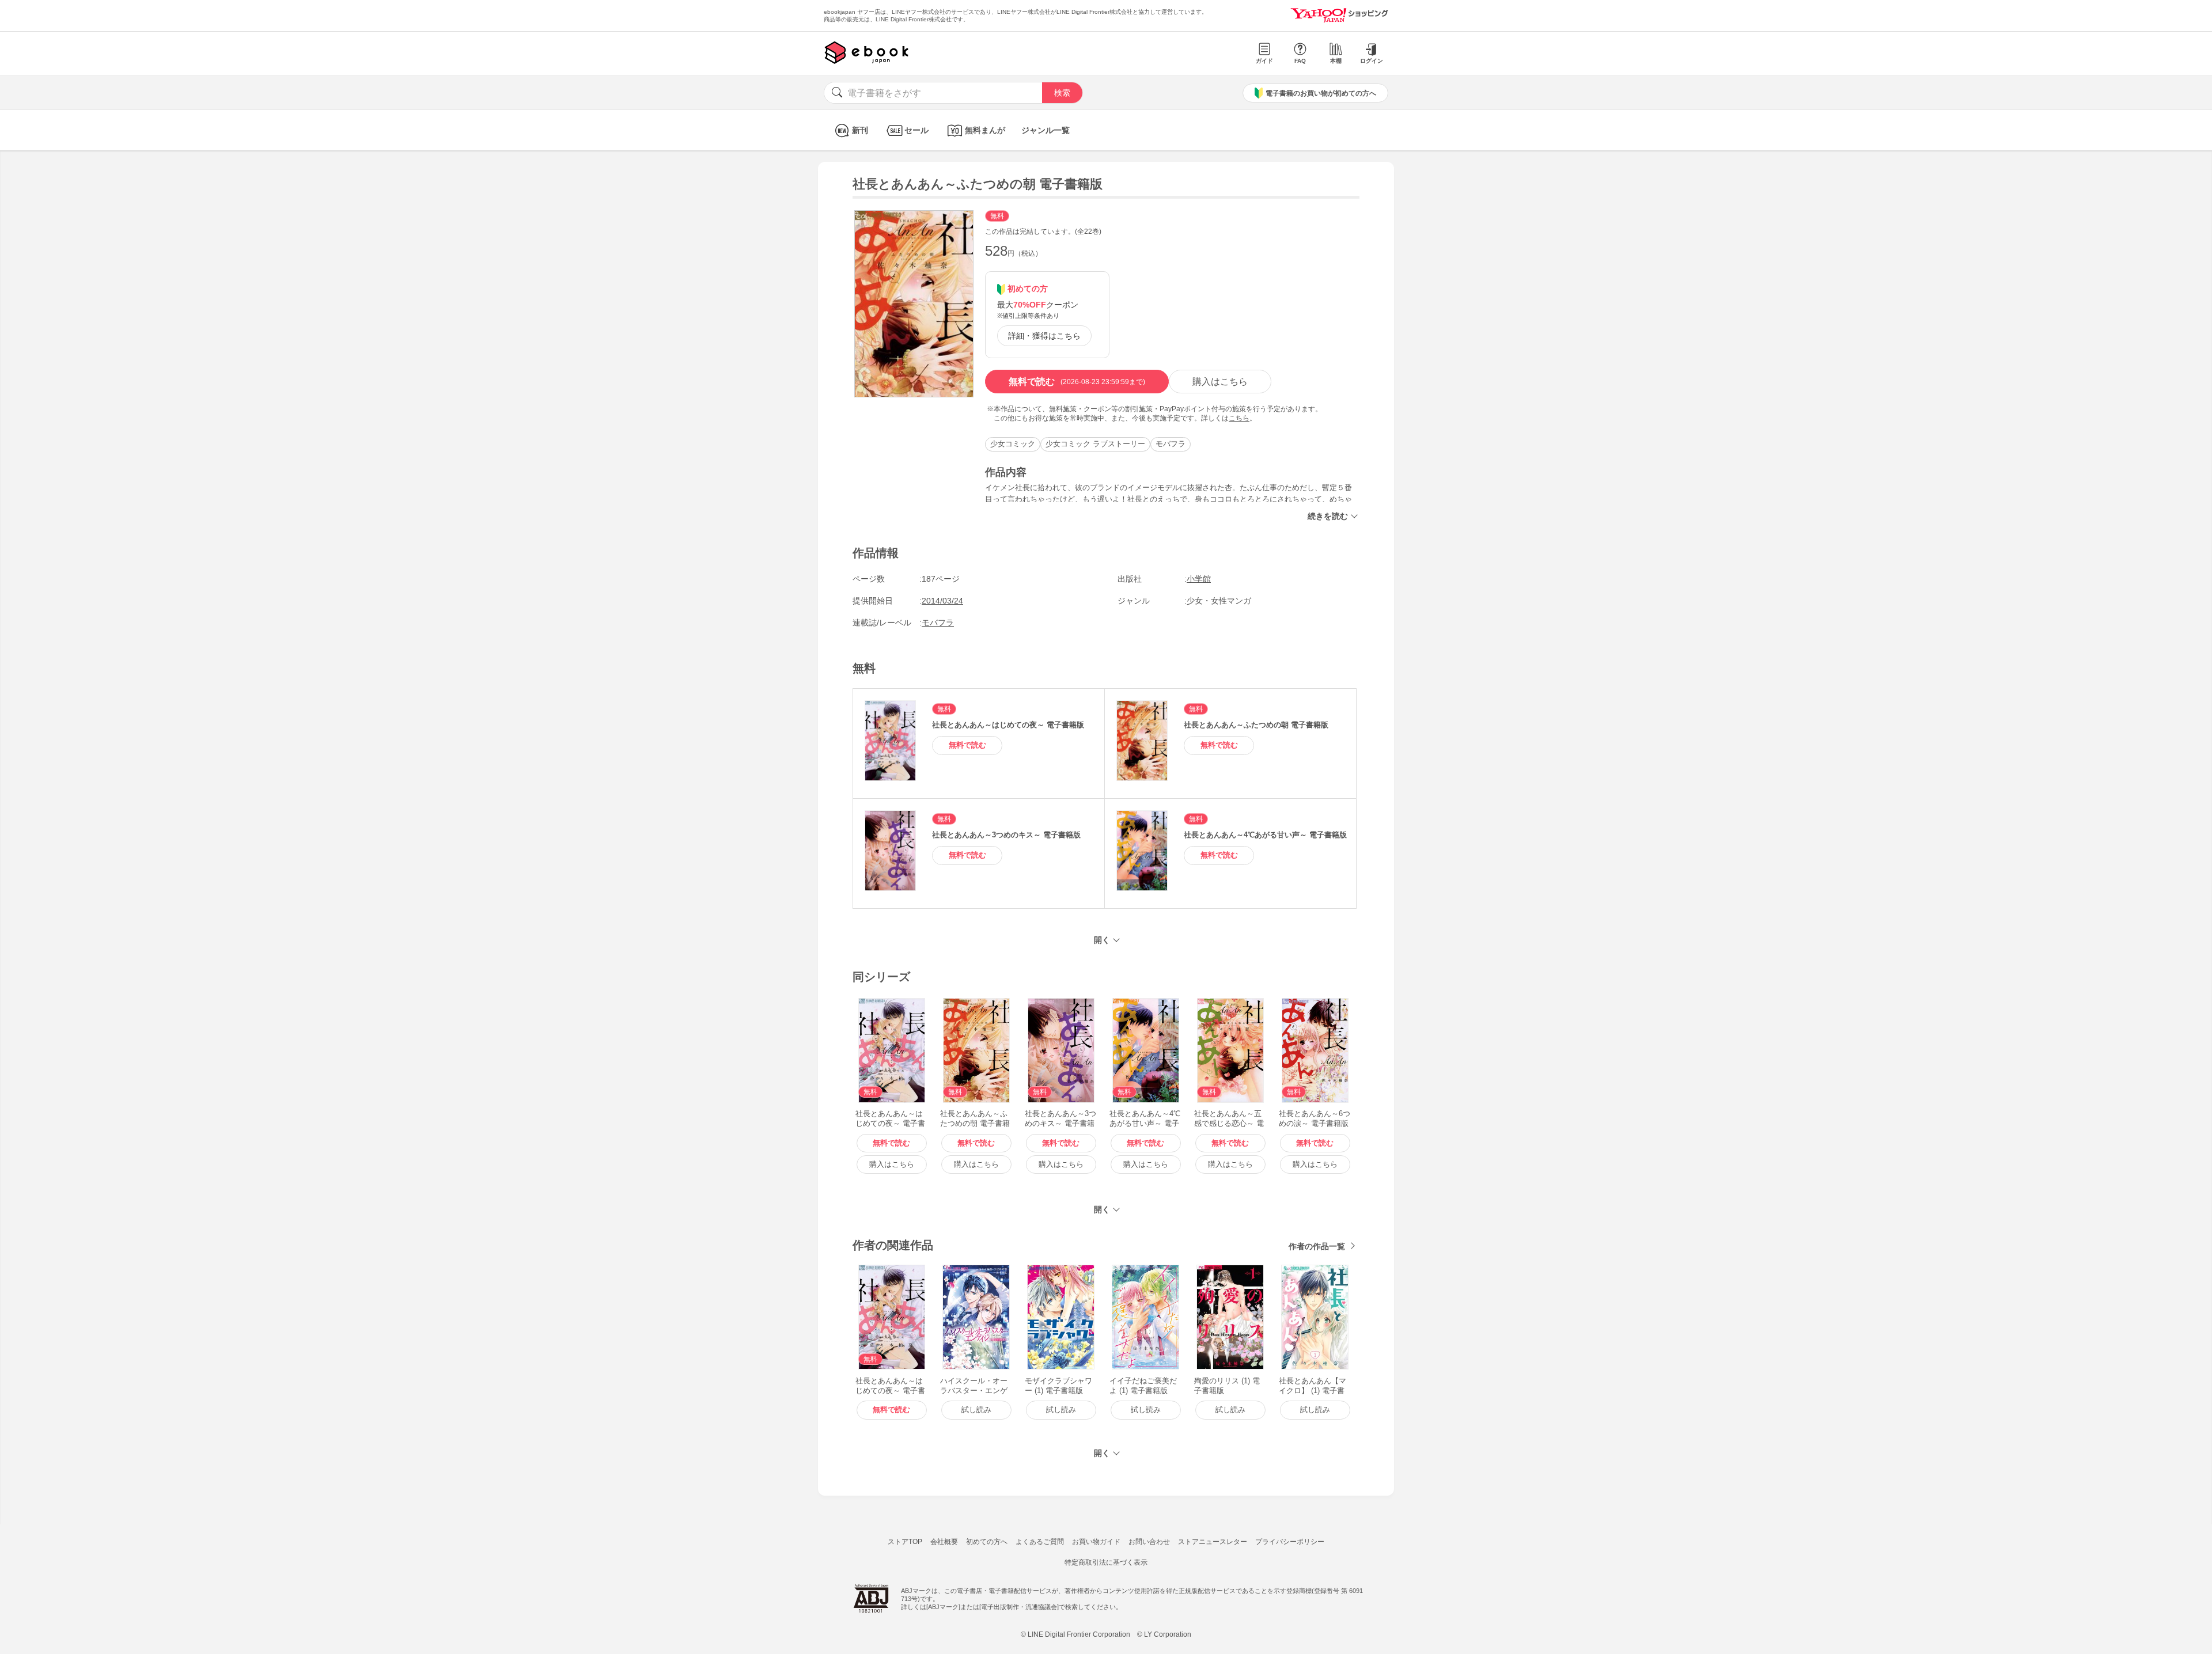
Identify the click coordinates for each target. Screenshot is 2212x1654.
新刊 (860, 130)
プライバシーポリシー (1290, 1542)
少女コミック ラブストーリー (1095, 444)
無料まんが (985, 130)
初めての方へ (987, 1542)
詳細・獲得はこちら (1044, 336)
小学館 (1199, 579)
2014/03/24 (942, 601)
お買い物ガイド (1096, 1542)
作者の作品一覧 (1317, 1246)
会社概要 (944, 1542)
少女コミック (1013, 444)
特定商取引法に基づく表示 (1106, 1562)
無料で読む (1077, 382)
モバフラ (1171, 444)
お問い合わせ (1149, 1542)
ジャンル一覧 (1046, 130)
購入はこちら (1220, 382)
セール (916, 130)
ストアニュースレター (1213, 1542)
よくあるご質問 (1040, 1542)
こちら (1239, 418)
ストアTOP (905, 1542)
